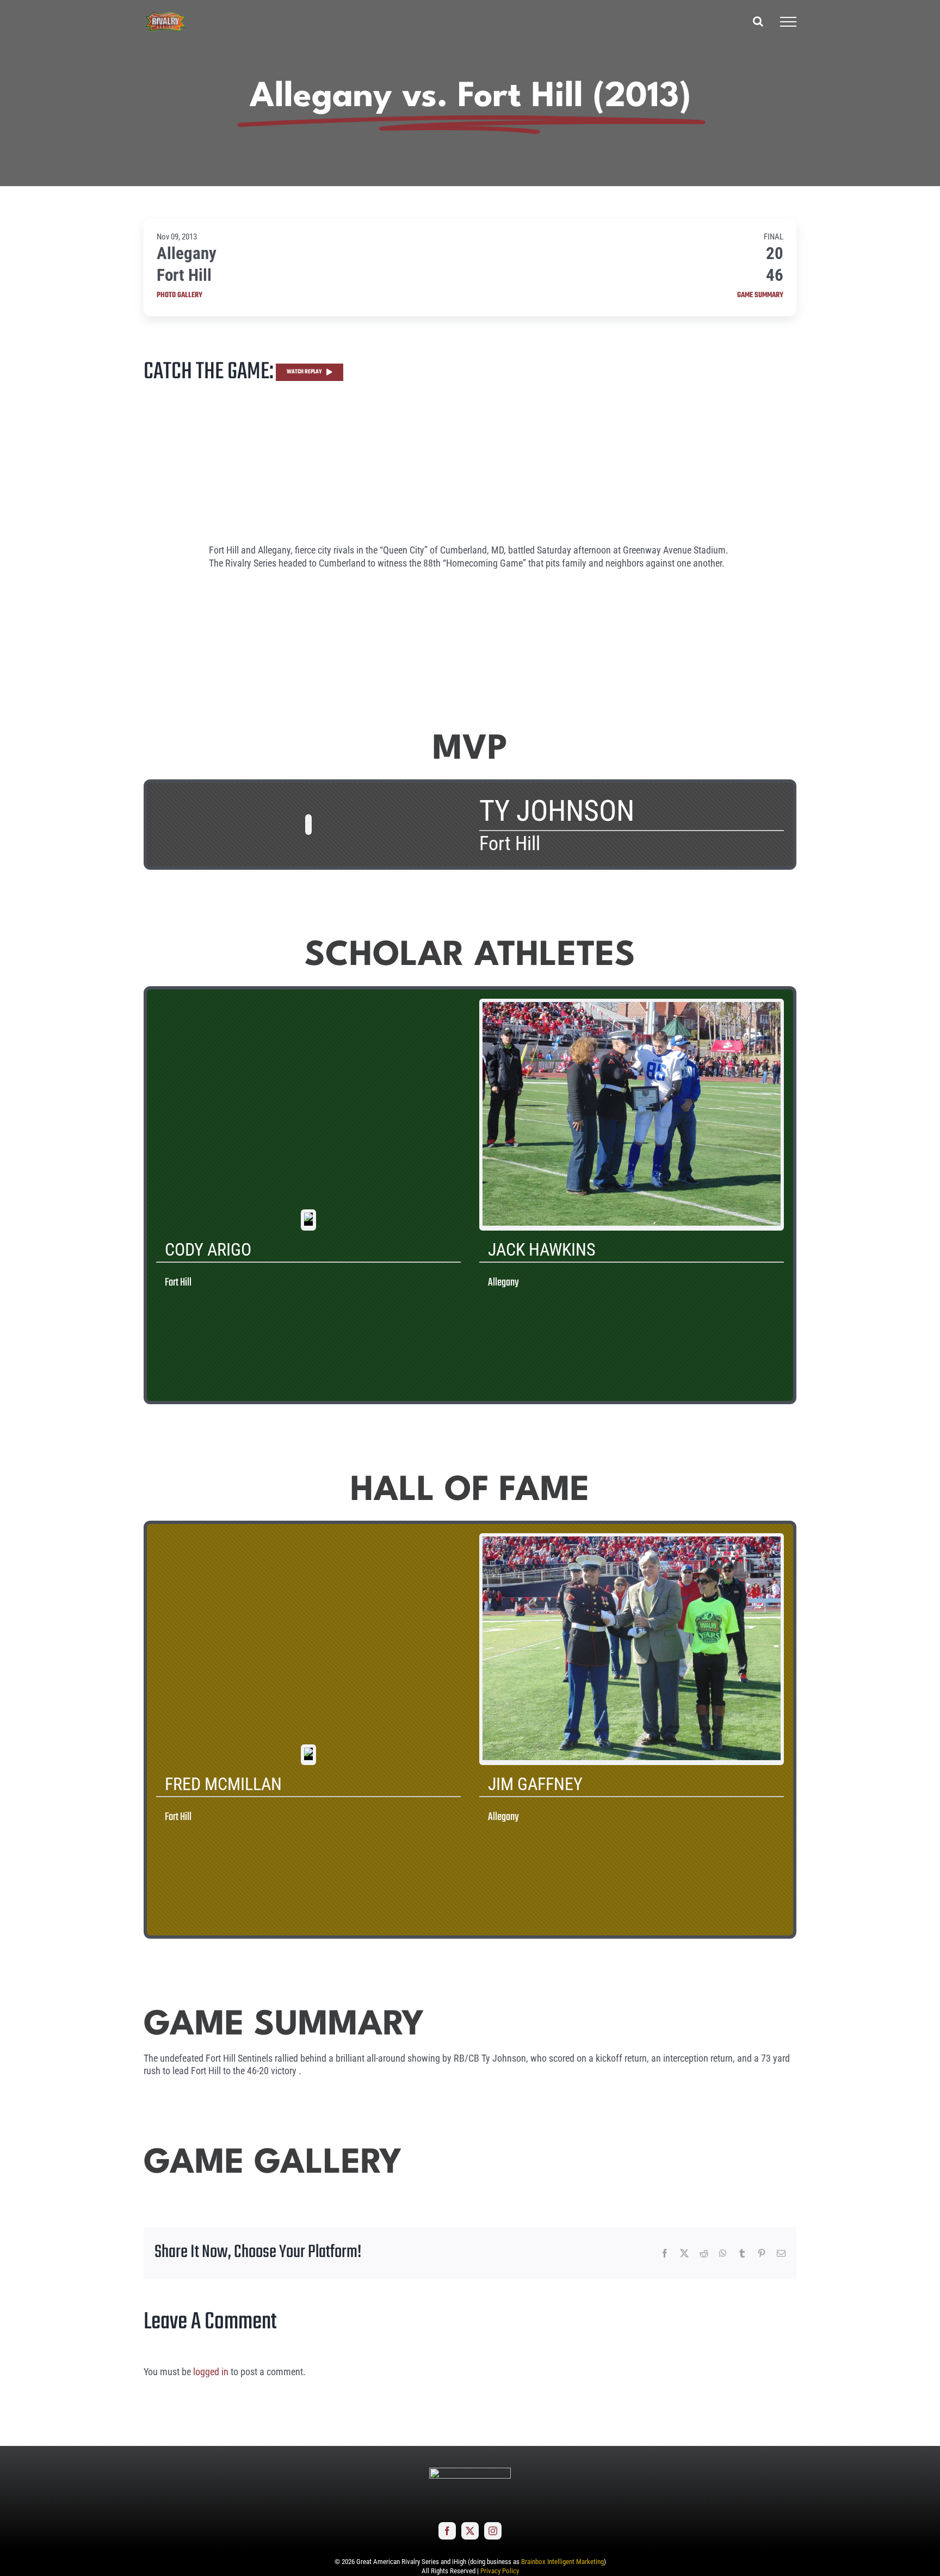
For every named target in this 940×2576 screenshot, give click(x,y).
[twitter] (470, 2531)
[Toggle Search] (758, 21)
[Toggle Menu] (788, 22)
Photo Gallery (180, 296)
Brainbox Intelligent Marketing (562, 2562)
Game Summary (760, 296)
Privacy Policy (500, 2571)
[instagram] (493, 2531)
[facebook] (447, 2531)
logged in (211, 2372)
